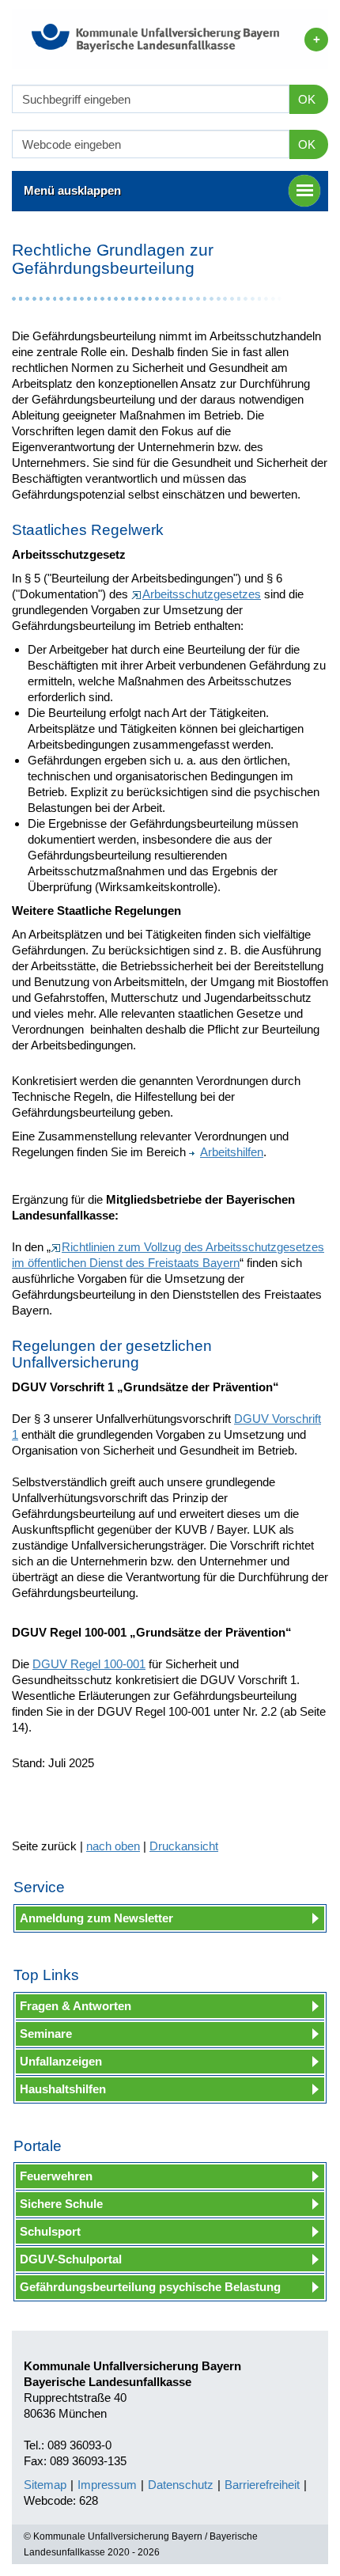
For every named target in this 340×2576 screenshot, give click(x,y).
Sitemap (45, 2485)
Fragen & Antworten (76, 2006)
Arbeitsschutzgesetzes (202, 594)
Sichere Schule (61, 2204)
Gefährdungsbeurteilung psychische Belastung (150, 2287)
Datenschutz (181, 2485)
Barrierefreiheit (262, 2485)
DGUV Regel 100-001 (89, 1664)
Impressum (107, 2485)
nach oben (113, 1846)
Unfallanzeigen (61, 2061)
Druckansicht (184, 1846)
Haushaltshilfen (63, 2089)
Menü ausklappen (72, 190)
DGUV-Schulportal (71, 2259)
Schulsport (50, 2231)
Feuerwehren (56, 2176)
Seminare (46, 2033)
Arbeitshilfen (232, 1152)
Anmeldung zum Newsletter (96, 1918)
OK (307, 99)
